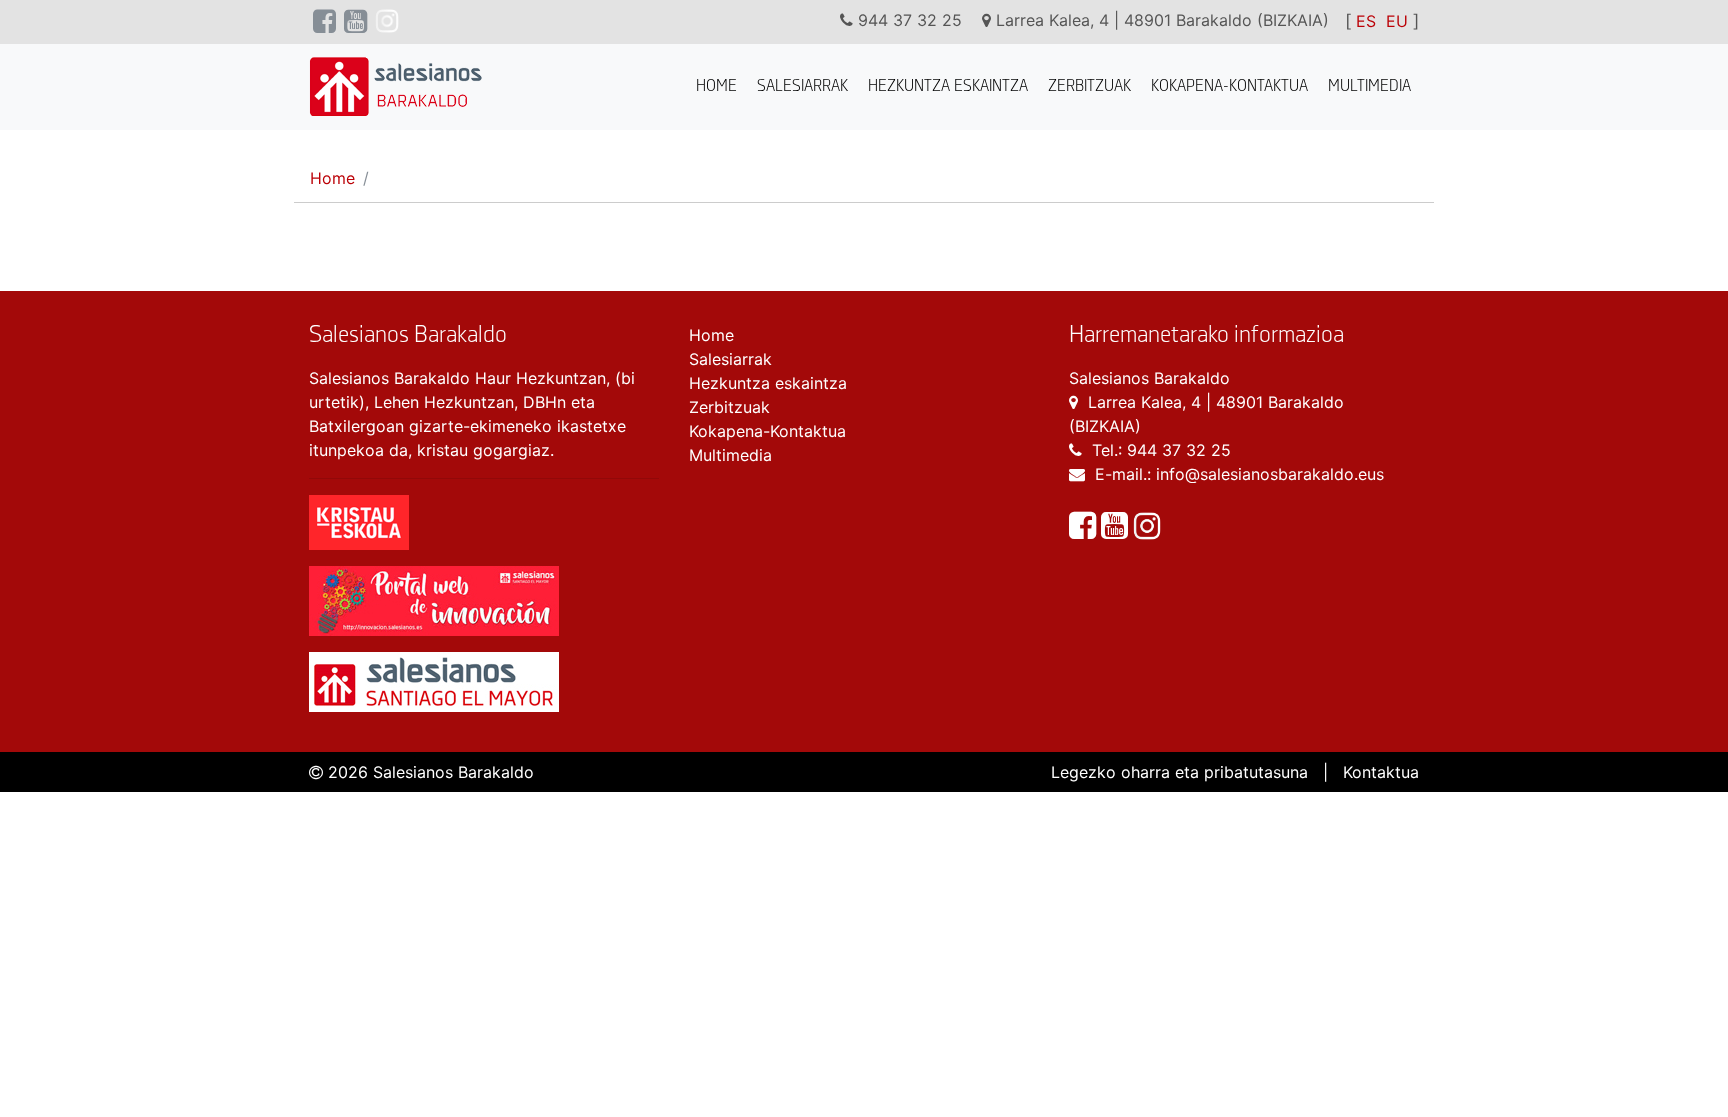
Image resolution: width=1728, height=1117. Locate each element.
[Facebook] (1085, 531)
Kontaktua (1381, 772)
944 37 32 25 (1179, 450)
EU (1397, 21)
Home (716, 86)
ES (1366, 21)
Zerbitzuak (1089, 86)
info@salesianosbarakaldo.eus (1270, 474)
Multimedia (1369, 86)
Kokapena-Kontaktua (1229, 86)
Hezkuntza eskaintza (948, 86)
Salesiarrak (802, 86)
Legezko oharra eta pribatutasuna (1179, 772)
